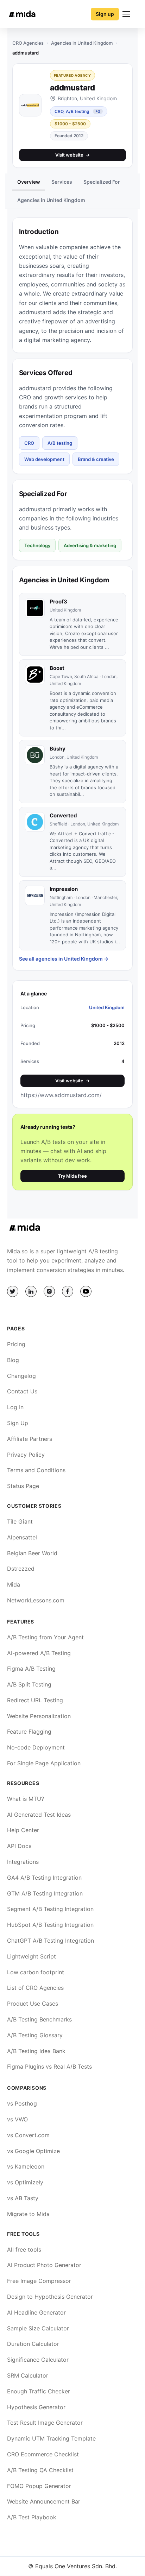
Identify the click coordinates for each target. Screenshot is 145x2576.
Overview (29, 182)
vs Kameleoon (26, 2166)
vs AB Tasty (23, 2198)
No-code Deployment (36, 1747)
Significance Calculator (38, 2360)
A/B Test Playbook (32, 2517)
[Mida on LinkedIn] (31, 1291)
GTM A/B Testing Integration (45, 1893)
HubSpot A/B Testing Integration (50, 1925)
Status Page (23, 1486)
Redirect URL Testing (35, 1700)
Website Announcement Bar (44, 2501)
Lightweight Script (31, 1956)
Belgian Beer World (32, 1553)
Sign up (105, 14)
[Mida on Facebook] (68, 1291)
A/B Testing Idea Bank (36, 2051)
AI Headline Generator (36, 2312)
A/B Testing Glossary (35, 2035)
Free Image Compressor (39, 2281)
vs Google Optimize (33, 2151)
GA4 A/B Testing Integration (44, 1878)
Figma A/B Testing (31, 1669)
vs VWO (17, 2119)
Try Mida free (72, 1176)
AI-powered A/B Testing (39, 1653)
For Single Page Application (44, 1763)
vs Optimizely (25, 2182)
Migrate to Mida (28, 2214)
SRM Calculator (28, 2375)
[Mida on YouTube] (86, 1291)
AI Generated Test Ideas (39, 1815)
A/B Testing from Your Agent (45, 1637)
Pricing (16, 1344)
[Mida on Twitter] (13, 1291)
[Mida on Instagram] (49, 1291)
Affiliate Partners (30, 1439)
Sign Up (18, 1423)
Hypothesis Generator (36, 2407)
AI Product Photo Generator (44, 2265)
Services (62, 182)
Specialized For (102, 182)
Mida (14, 1584)
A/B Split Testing (29, 1684)
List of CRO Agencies (35, 1988)
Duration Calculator (33, 2344)
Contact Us (22, 1391)
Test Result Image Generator (45, 2423)
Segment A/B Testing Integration (50, 1909)
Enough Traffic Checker (39, 2391)
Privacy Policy (26, 1455)
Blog (13, 1360)
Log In (15, 1407)
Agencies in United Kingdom (82, 43)
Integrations (23, 1862)
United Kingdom (107, 1007)
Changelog (21, 1376)
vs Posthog (22, 2103)
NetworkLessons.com (36, 1600)
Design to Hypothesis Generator (50, 2297)
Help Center (23, 1830)
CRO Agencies (28, 43)
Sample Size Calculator (38, 2328)
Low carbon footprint (36, 1972)
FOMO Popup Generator (39, 2486)
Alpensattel (22, 1537)
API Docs (19, 1846)
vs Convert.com (28, 2135)
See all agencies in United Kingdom (64, 959)
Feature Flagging (29, 1732)
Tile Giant (20, 1521)
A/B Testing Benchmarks (39, 2019)
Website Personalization (39, 1716)
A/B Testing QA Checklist (40, 2470)
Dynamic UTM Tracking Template (51, 2438)
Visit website (72, 155)
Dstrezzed (21, 1569)
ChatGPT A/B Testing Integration (51, 1941)
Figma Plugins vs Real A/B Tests (49, 2067)
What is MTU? (26, 1799)
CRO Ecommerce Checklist (43, 2454)
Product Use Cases (33, 2004)
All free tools (24, 2249)
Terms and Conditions (36, 1470)
